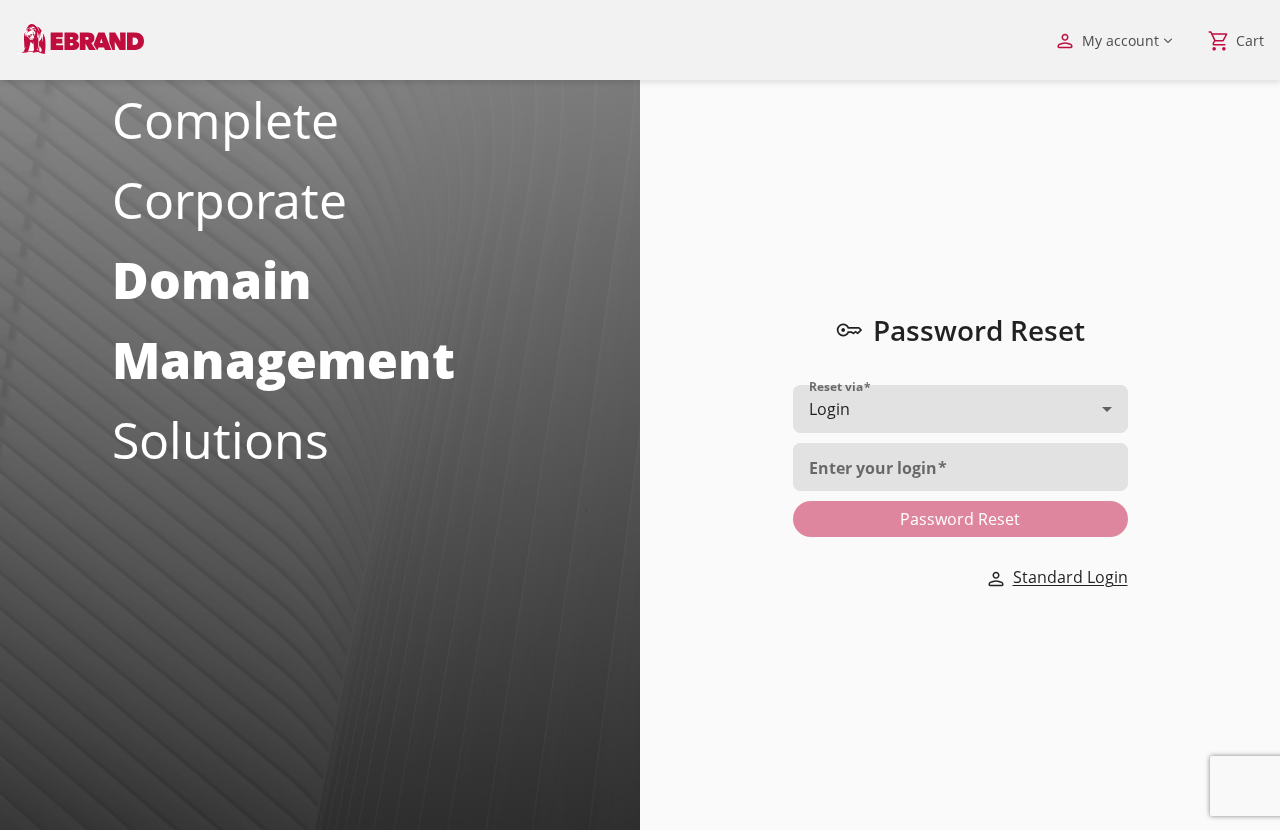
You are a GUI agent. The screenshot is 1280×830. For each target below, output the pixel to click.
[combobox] (960, 409)
